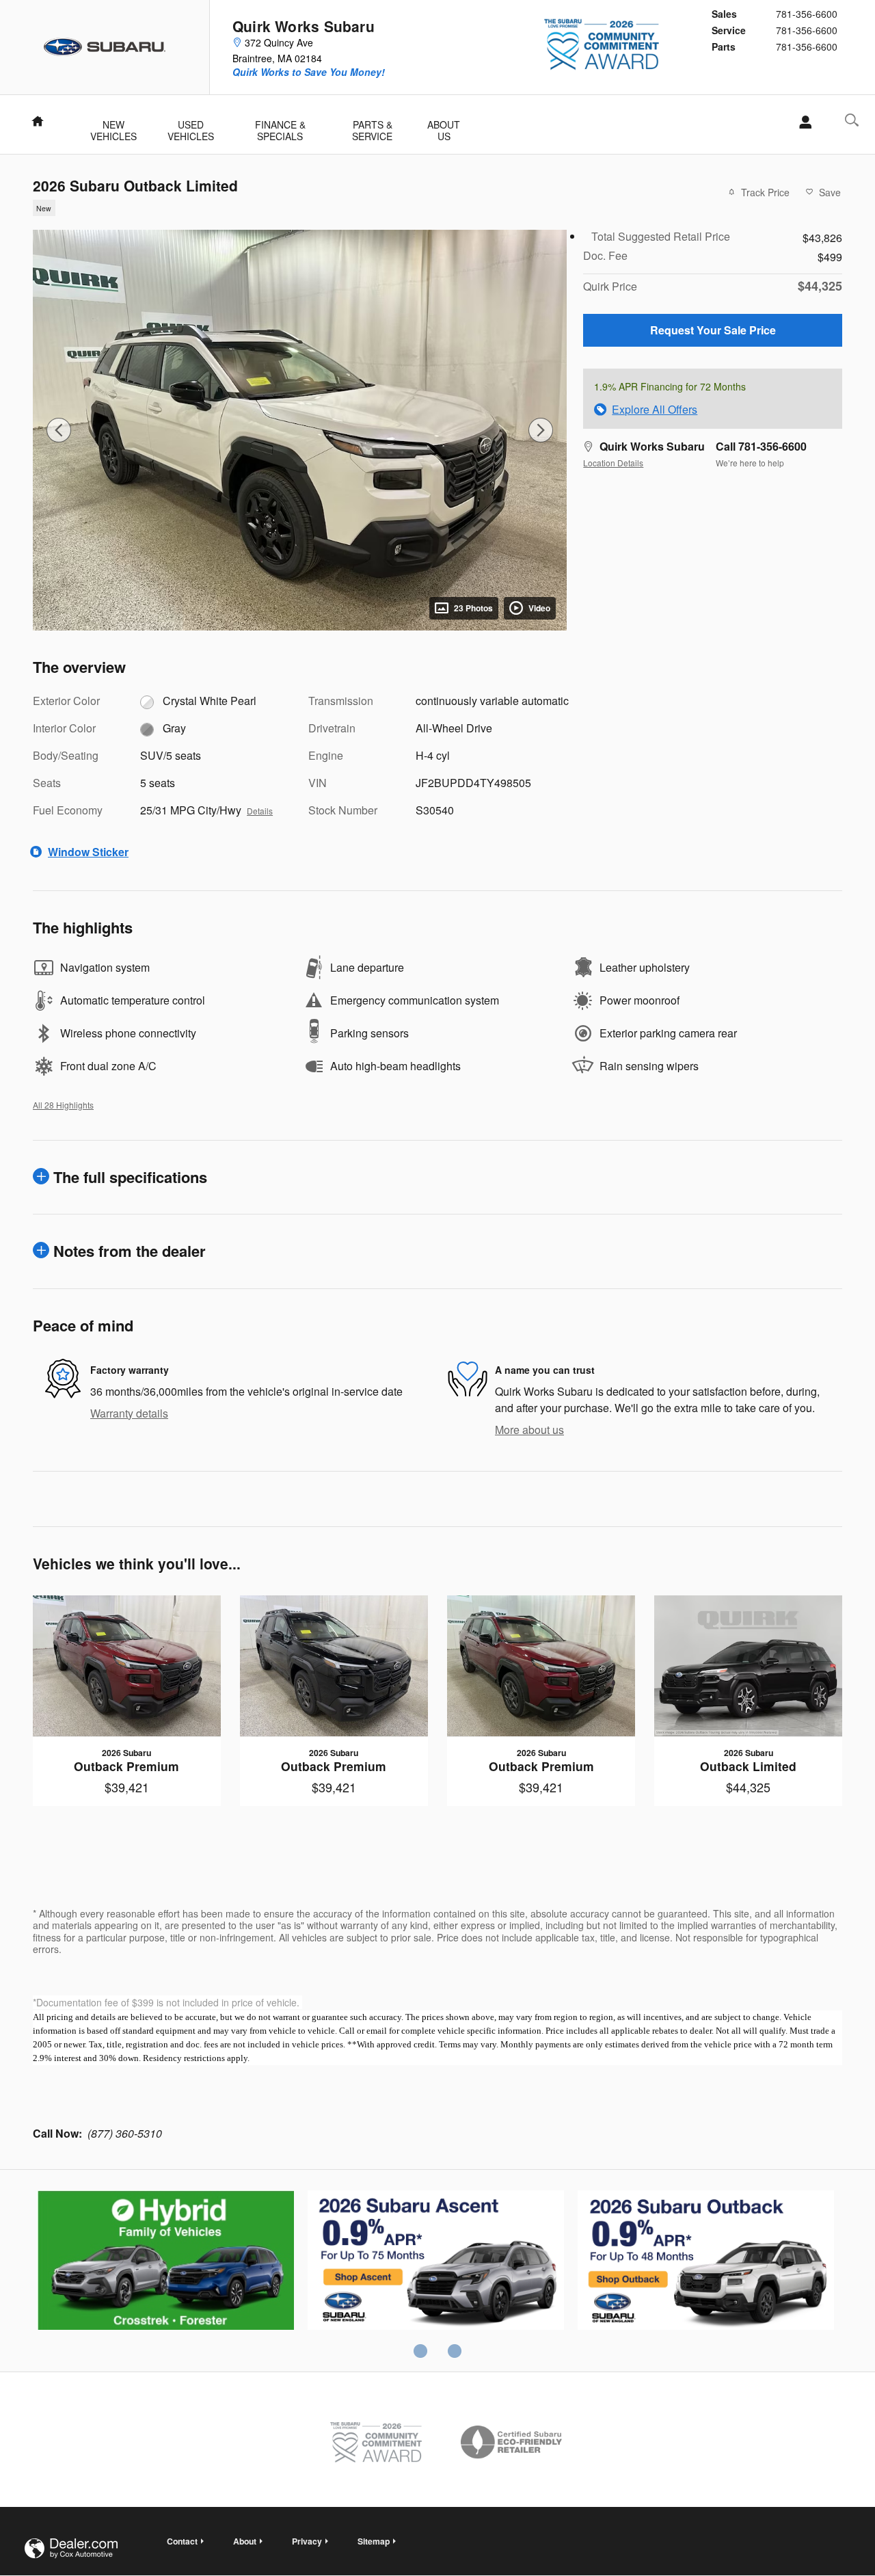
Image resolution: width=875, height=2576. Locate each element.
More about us (529, 1430)
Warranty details (129, 1413)
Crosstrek (436, 2262)
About (245, 2541)
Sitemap (374, 2541)
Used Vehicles (191, 126)
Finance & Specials (280, 126)
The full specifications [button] (130, 1177)
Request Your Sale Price (713, 330)
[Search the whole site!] (852, 120)
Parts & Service (372, 126)
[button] (292, 207)
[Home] (105, 47)
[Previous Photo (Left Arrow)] (59, 430)
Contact (182, 2541)
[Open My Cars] (802, 122)
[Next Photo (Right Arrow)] (541, 430)
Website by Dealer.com (71, 2548)
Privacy (307, 2541)
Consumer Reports (706, 2262)
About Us (444, 126)
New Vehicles (113, 126)
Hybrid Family (166, 2262)
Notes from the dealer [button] (130, 1251)
